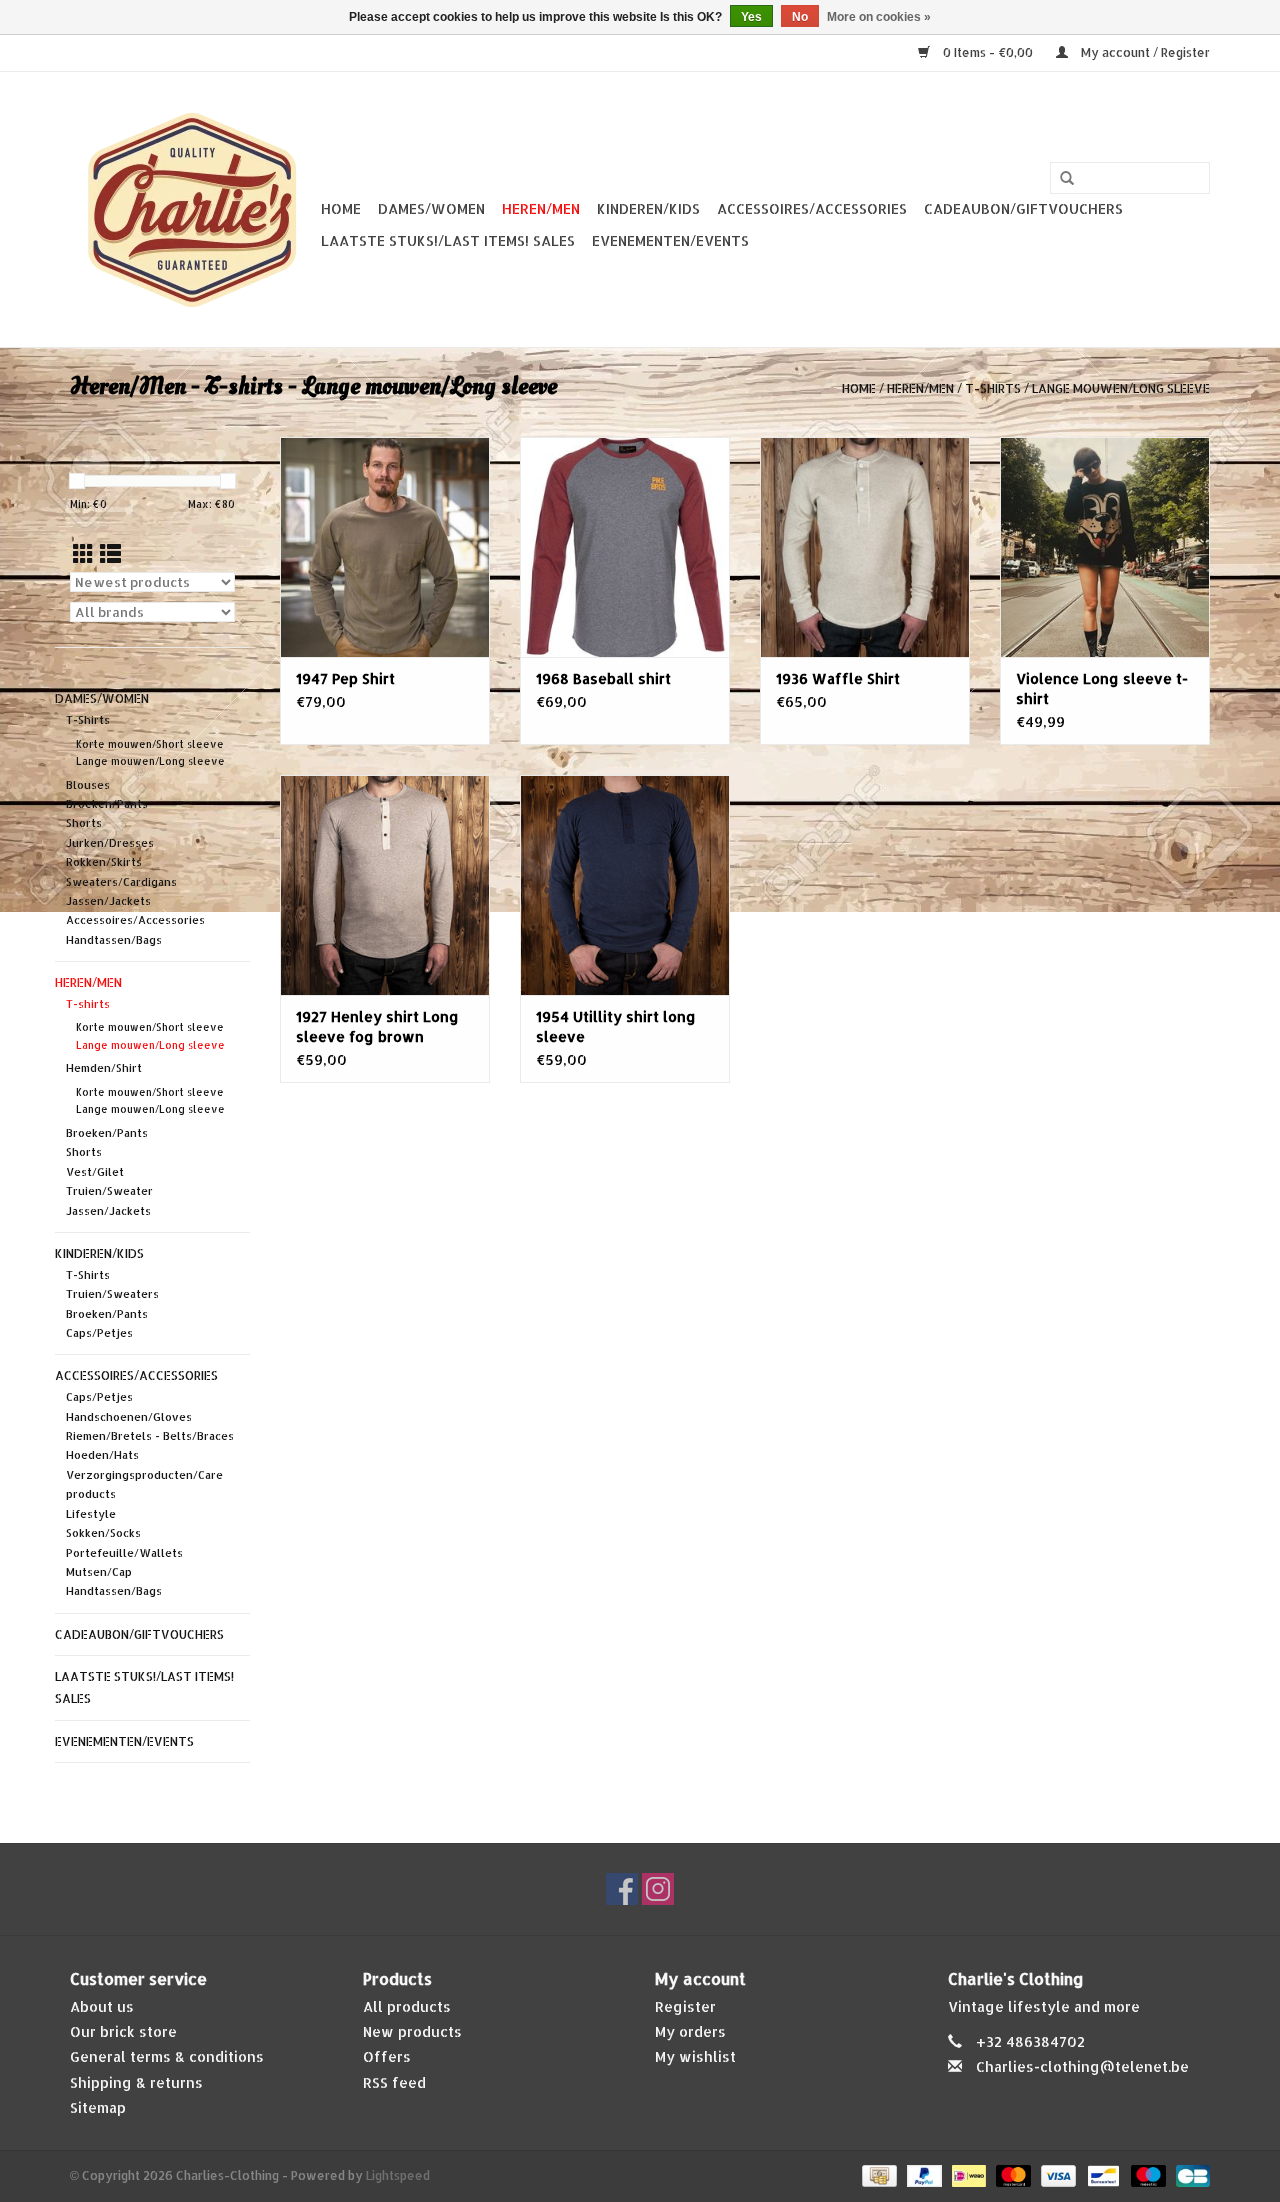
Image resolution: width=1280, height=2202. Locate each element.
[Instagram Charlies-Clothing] (658, 1889)
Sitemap (98, 2107)
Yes (751, 17)
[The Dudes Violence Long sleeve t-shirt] (1105, 547)
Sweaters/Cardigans (121, 882)
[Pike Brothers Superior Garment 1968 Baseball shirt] (625, 547)
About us (102, 2006)
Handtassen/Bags (114, 940)
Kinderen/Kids (648, 208)
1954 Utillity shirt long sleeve (616, 1026)
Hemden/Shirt (104, 1068)
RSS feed (394, 2082)
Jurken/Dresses (110, 843)
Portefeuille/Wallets (124, 1553)
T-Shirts (88, 720)
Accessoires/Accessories (812, 208)
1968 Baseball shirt (603, 678)
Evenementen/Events (670, 240)
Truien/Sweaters (112, 1294)
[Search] (1067, 179)
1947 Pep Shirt (345, 678)
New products (412, 2031)
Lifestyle (91, 1514)
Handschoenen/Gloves (129, 1417)
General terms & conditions (167, 2056)
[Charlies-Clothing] (192, 209)
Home (341, 208)
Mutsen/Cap (99, 1572)
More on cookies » (879, 17)
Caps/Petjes (99, 1333)
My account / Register (1144, 52)
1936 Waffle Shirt (838, 678)
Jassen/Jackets (108, 901)
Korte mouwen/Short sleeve (150, 744)
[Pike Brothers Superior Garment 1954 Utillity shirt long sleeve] (625, 885)
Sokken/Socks (103, 1533)
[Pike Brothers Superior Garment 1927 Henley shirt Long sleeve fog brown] (385, 885)
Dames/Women (431, 208)
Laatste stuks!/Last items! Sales (448, 240)
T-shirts (993, 388)
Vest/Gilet (95, 1172)
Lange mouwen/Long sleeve (1121, 388)
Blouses (88, 785)
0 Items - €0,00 (988, 52)
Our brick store (123, 2031)
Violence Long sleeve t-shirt (1102, 688)
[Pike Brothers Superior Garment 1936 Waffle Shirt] (865, 547)
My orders (690, 2031)
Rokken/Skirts (104, 862)
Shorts (84, 823)
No (800, 17)
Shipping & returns (136, 2082)
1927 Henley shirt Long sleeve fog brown (377, 1026)
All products (407, 2006)
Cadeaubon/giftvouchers (1023, 208)
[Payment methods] (877, 2174)
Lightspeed (398, 2175)
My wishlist (695, 2056)
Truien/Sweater (109, 1191)
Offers (387, 2056)
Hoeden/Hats (102, 1455)
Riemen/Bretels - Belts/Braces (150, 1436)
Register (685, 2006)
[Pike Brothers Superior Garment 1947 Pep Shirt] (385, 547)
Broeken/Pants (107, 804)
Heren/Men (541, 208)
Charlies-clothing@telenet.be (1082, 2066)
